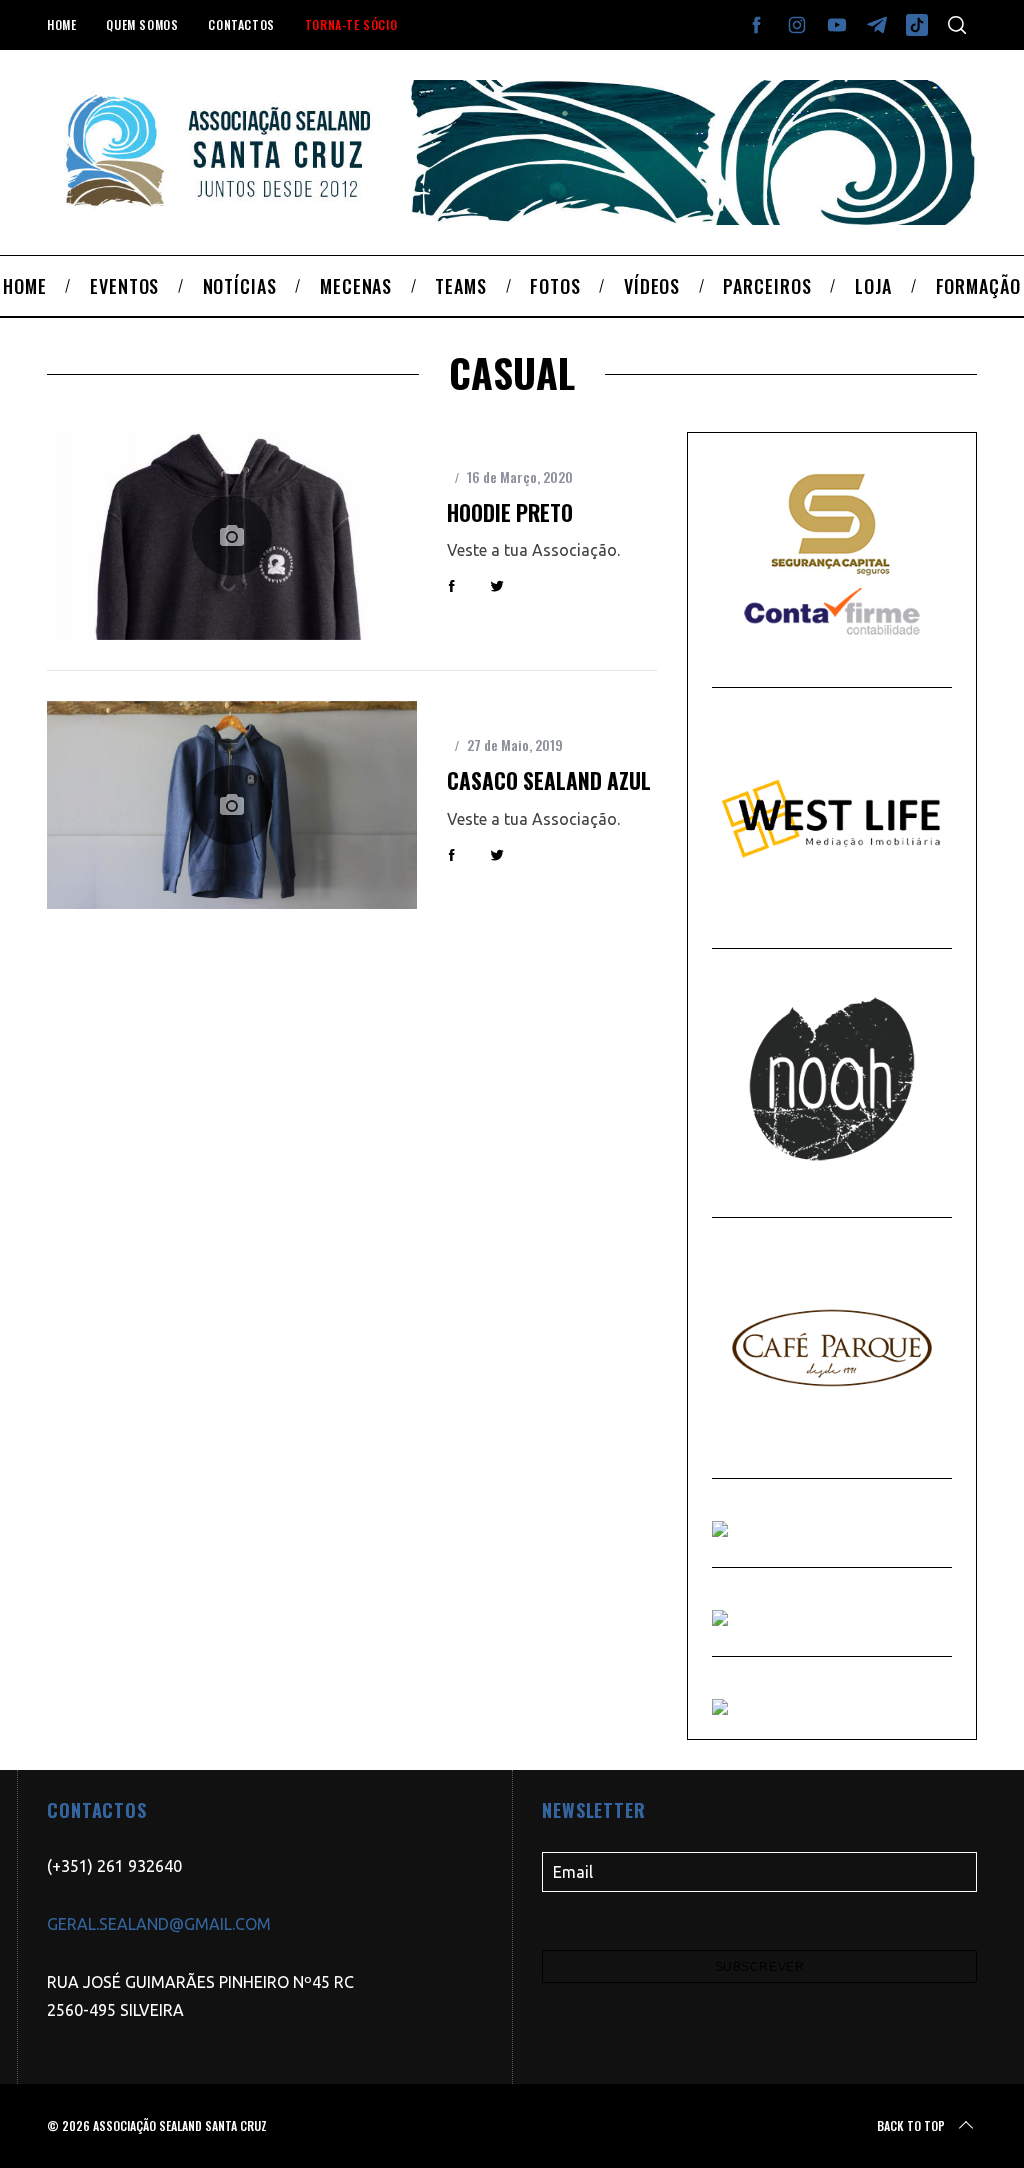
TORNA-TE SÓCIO (351, 24)
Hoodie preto (510, 512)
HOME (61, 24)
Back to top (911, 2125)
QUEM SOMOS (142, 24)
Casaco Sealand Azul (549, 780)
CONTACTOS (241, 24)
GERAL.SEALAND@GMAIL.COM (159, 1924)
